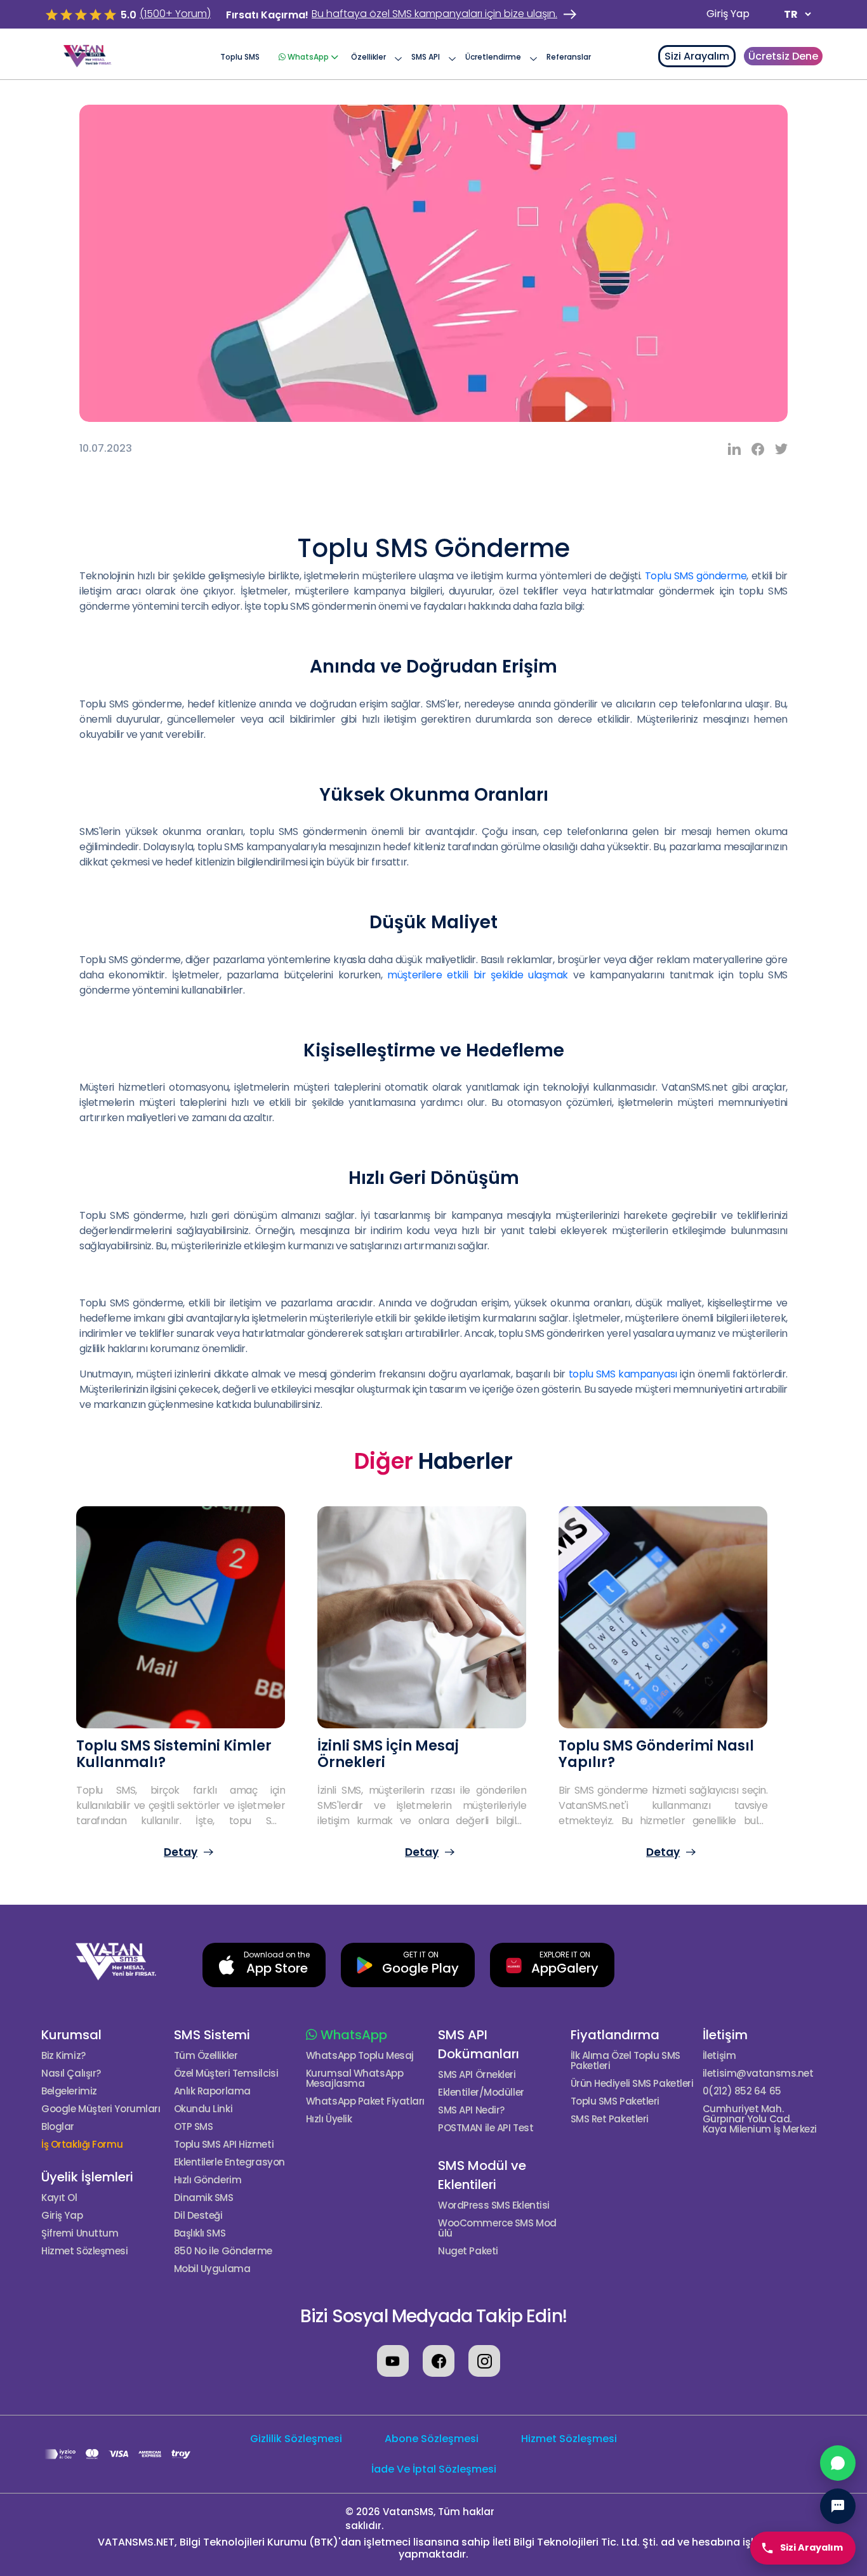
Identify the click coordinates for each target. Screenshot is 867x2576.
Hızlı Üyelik (329, 2119)
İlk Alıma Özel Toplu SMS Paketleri (625, 2061)
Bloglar (58, 2127)
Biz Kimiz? (63, 2056)
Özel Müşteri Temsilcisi (226, 2073)
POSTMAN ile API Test (486, 2128)
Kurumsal (71, 2035)
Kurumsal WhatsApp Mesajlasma (354, 2079)
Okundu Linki (203, 2109)
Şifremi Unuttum (80, 2233)
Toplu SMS (240, 57)
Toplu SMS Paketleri (615, 2101)
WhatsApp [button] (308, 57)
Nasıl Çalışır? (71, 2073)
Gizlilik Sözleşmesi (296, 2439)
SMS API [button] (426, 57)
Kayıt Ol (59, 2198)
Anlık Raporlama (212, 2091)
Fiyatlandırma (615, 2035)
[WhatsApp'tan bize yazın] (838, 2463)
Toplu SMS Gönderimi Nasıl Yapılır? (656, 1754)
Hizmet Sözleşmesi (84, 2251)
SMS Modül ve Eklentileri (482, 2175)
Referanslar (569, 57)
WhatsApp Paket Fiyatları (365, 2101)
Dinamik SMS (204, 2198)
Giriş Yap (728, 14)
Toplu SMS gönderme (696, 576)
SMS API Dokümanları (479, 2044)
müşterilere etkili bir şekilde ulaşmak (478, 975)
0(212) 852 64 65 (742, 2091)
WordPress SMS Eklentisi (494, 2205)
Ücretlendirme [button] (493, 57)
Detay (181, 1852)
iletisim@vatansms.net (758, 2073)
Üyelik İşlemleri (87, 2177)
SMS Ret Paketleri (610, 2119)
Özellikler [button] (368, 57)
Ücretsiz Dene (783, 56)
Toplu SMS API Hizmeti (224, 2145)
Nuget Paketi (468, 2251)
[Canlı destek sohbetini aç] (838, 2506)
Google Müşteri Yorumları (101, 2109)
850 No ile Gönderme (223, 2251)
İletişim (725, 2035)
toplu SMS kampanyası (623, 1374)
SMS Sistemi (212, 2035)
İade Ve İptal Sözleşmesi (434, 2469)
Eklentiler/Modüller (481, 2093)
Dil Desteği (198, 2216)
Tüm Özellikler (206, 2056)
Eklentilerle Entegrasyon (229, 2162)
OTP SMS (194, 2127)
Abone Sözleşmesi (432, 2439)
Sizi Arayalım (697, 56)
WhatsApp (352, 2035)
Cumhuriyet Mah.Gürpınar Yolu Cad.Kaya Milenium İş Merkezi (760, 2119)
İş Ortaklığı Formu (82, 2145)
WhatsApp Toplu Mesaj (360, 2056)
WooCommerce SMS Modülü (497, 2228)
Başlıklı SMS (200, 2233)
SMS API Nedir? (471, 2110)
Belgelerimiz (69, 2091)
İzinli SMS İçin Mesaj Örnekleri (388, 1754)
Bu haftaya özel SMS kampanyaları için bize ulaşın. (434, 14)
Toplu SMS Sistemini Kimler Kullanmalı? (174, 1754)
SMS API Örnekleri (477, 2075)
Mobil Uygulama (212, 2269)
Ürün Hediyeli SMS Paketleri (632, 2084)
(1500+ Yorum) (175, 14)
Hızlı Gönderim (208, 2180)
